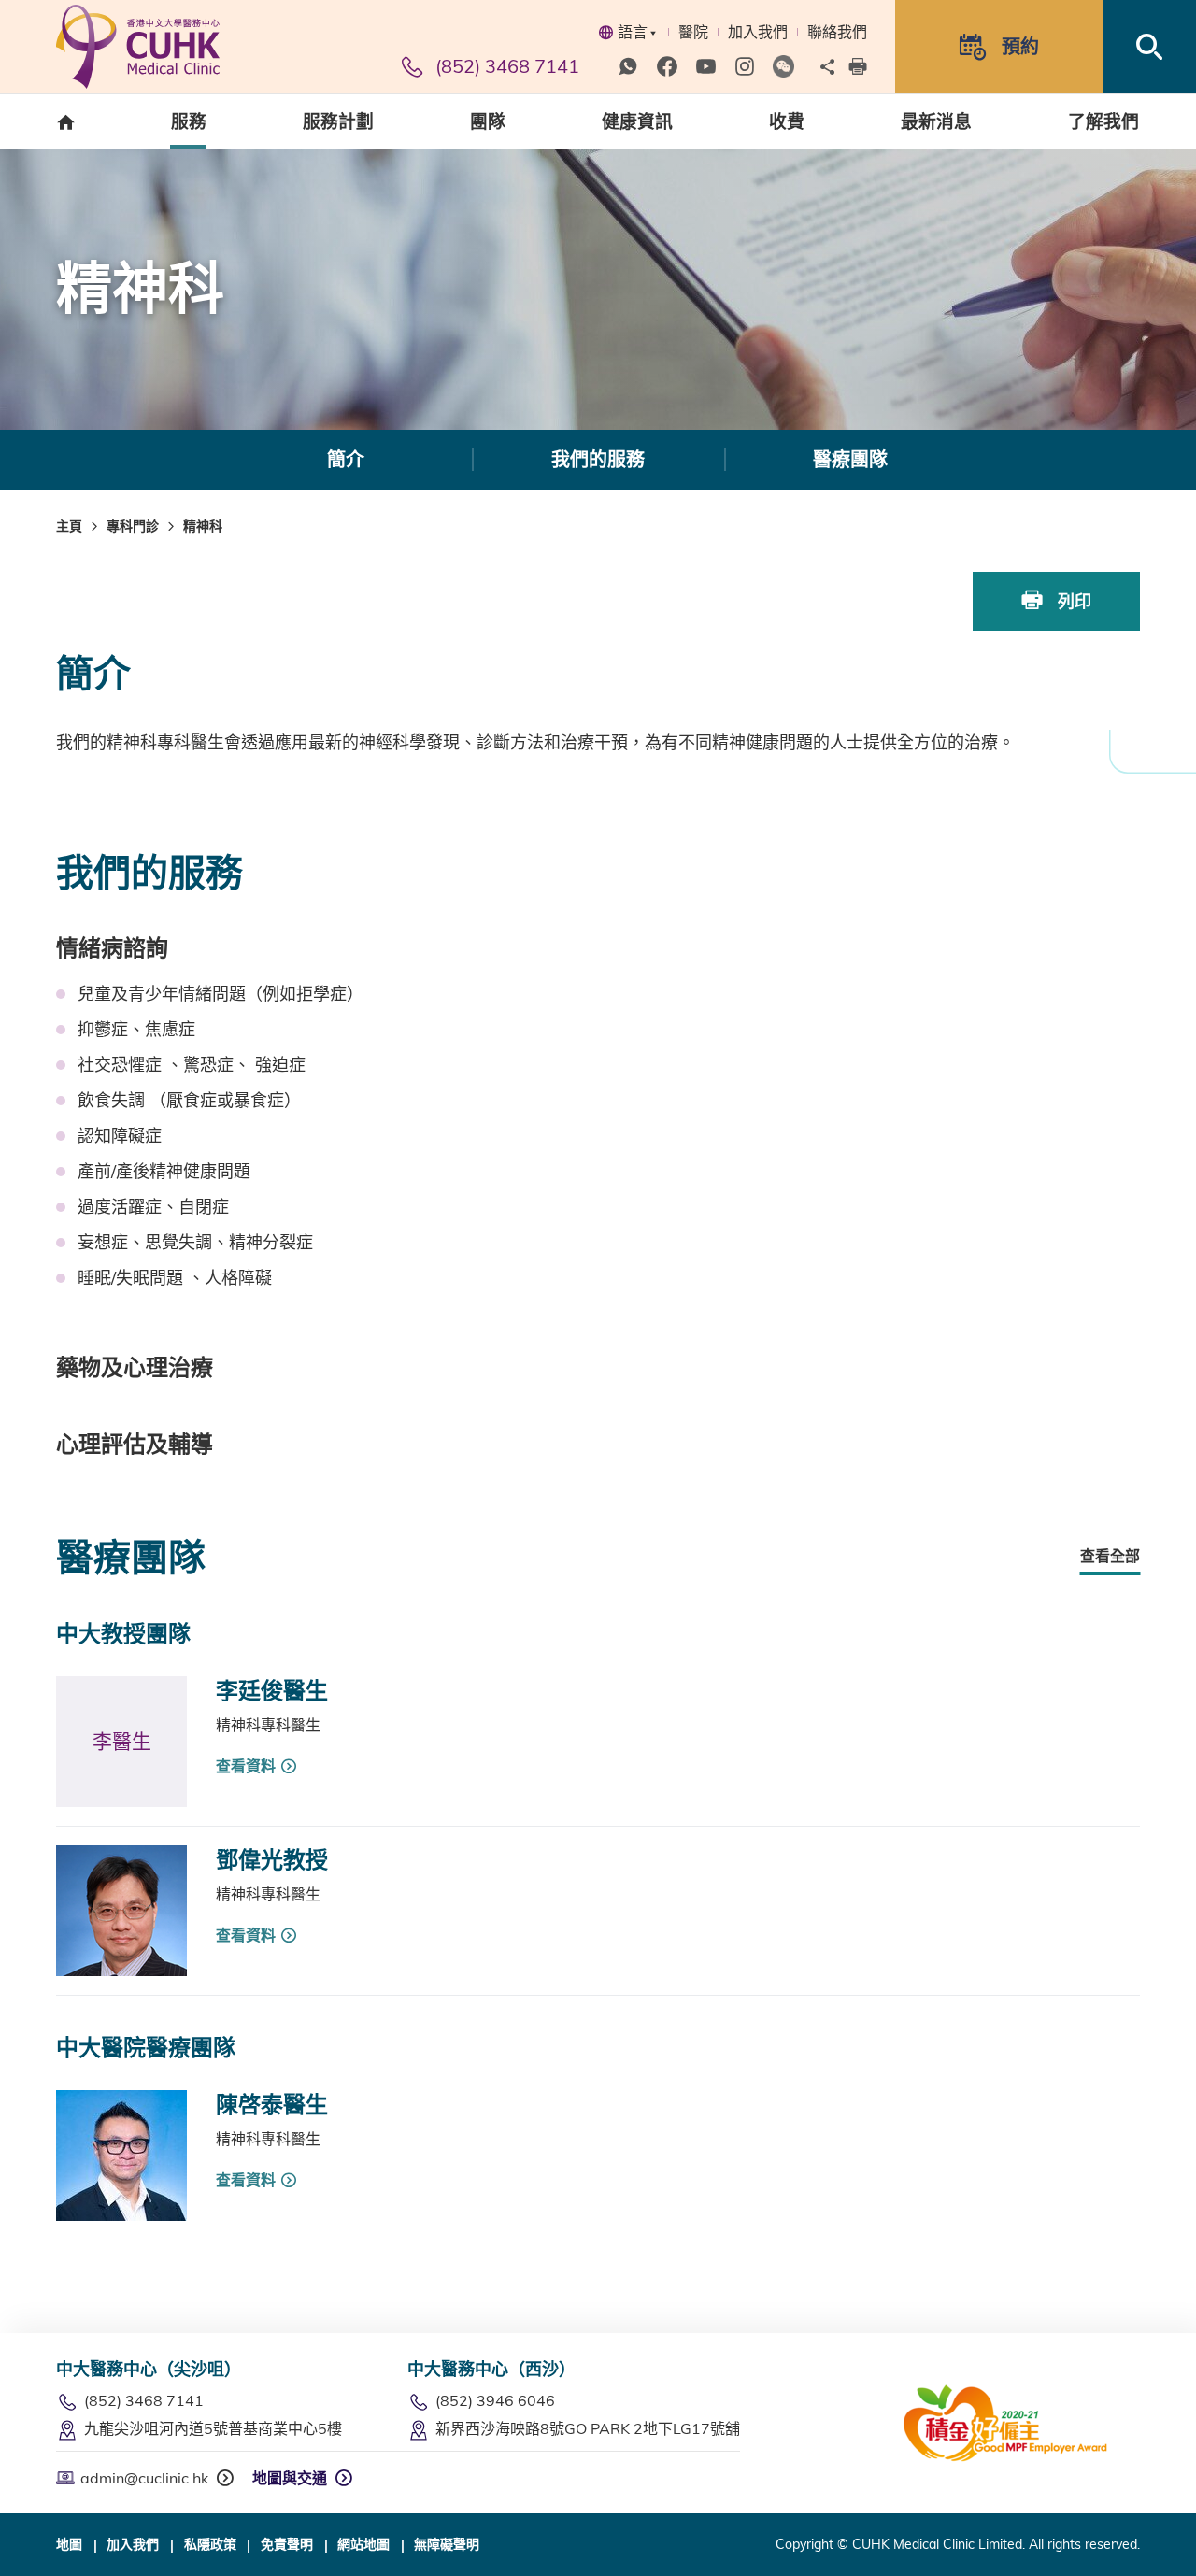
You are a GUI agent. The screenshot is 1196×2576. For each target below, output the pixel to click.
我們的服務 (598, 459)
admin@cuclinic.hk (144, 2478)
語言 (633, 32)
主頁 (69, 526)
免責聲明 (287, 2544)
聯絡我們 (837, 32)
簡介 (346, 459)
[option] (346, 460)
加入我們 (758, 32)
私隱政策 (210, 2544)
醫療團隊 (850, 459)
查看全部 (1110, 1556)
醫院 (693, 32)
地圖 (69, 2544)
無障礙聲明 (447, 2544)
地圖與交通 (290, 2478)
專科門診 (133, 526)
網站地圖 (363, 2544)
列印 (1072, 601)
